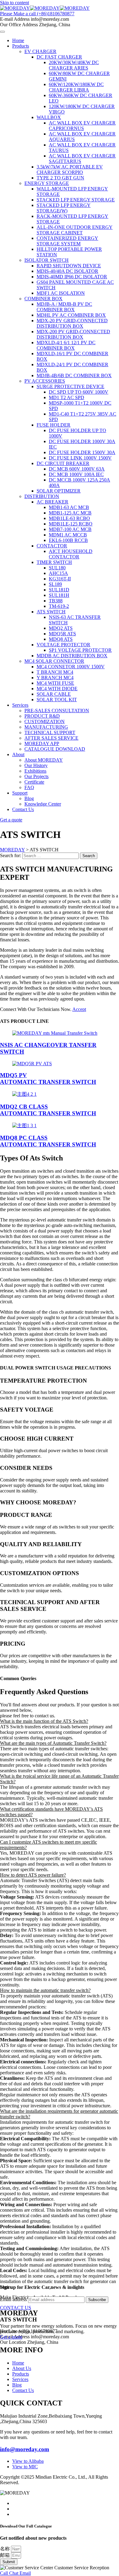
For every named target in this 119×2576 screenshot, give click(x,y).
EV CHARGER (40, 51)
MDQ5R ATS (62, 634)
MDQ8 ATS (61, 639)
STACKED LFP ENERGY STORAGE (76, 200)
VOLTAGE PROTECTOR (63, 645)
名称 (5, 2549)
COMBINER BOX (43, 299)
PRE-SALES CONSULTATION (57, 711)
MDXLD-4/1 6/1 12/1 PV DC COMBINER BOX (66, 345)
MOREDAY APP (42, 743)
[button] (60, 1721)
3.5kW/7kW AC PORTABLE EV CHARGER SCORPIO (70, 170)
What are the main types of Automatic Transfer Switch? (53, 1743)
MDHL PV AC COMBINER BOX (71, 315)
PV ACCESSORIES (45, 381)
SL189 (55, 584)
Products (21, 46)
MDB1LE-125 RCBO (71, 524)
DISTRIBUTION (42, 496)
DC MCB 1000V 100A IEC (76, 474)
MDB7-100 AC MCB (70, 529)
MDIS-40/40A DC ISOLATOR (67, 271)
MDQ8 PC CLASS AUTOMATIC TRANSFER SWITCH (48, 1141)
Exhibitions (35, 771)
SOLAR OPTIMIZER (59, 491)
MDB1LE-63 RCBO (69, 518)
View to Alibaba (28, 2461)
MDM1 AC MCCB (68, 535)
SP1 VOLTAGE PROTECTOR (80, 650)
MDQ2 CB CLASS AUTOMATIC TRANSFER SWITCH (48, 1110)
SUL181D (59, 590)
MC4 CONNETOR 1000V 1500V (71, 667)
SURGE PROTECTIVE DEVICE (70, 386)
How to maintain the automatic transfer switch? (45, 1990)
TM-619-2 (59, 606)
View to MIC (25, 2467)
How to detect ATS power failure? (33, 1875)
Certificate (34, 782)
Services (20, 705)
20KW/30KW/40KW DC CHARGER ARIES (74, 65)
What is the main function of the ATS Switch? (44, 1721)
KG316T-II (60, 579)
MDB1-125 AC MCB (70, 513)
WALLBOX (49, 117)
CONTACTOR (52, 546)
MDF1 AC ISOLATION (61, 293)
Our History (36, 765)
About (18, 754)
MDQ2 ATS (61, 628)
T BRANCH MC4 (55, 672)
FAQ (29, 787)
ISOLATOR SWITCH (47, 260)
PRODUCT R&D (42, 716)
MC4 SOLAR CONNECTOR (54, 661)
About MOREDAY (44, 760)
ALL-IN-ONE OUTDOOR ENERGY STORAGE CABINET (75, 230)
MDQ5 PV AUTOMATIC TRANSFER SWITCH (48, 1079)
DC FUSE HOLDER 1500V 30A (82, 452)
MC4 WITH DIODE (57, 689)
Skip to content (14, 3)
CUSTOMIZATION (45, 722)
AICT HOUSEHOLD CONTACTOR (71, 554)
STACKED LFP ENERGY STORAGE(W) (64, 208)
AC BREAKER (52, 502)
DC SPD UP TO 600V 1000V (79, 392)
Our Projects (36, 776)
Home (18, 40)
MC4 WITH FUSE (55, 683)
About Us (22, 2368)
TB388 (56, 601)
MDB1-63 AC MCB (69, 507)
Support (20, 793)
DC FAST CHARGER (59, 57)
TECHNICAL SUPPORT (50, 732)
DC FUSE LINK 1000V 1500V (80, 458)
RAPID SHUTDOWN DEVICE (69, 266)
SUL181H (59, 595)
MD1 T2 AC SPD (67, 397)
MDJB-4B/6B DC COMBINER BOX (74, 375)
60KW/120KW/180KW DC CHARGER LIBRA (76, 87)
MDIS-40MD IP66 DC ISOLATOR (72, 277)
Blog (29, 798)
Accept (79, 1009)
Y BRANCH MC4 (55, 678)
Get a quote (11, 2337)
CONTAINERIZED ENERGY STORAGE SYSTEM (67, 241)
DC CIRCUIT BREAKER (63, 463)
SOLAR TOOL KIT (57, 700)
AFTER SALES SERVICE (51, 738)
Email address (13, 2299)
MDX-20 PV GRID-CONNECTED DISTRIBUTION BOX (72, 323)
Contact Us (23, 809)
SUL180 (57, 568)
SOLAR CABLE (54, 694)
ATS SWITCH (51, 612)
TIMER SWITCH (54, 562)
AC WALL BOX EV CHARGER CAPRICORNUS (82, 126)
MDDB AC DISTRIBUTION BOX (72, 656)
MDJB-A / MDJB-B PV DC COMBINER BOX (64, 307)
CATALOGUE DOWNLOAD (55, 749)
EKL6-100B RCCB (68, 540)
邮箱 (5, 2555)
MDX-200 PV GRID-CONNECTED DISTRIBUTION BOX (73, 334)
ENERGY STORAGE (47, 183)
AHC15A (58, 573)
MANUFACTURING (46, 727)
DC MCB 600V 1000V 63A (77, 469)
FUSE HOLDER (54, 425)
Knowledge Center (43, 804)
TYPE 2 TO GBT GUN (60, 178)
